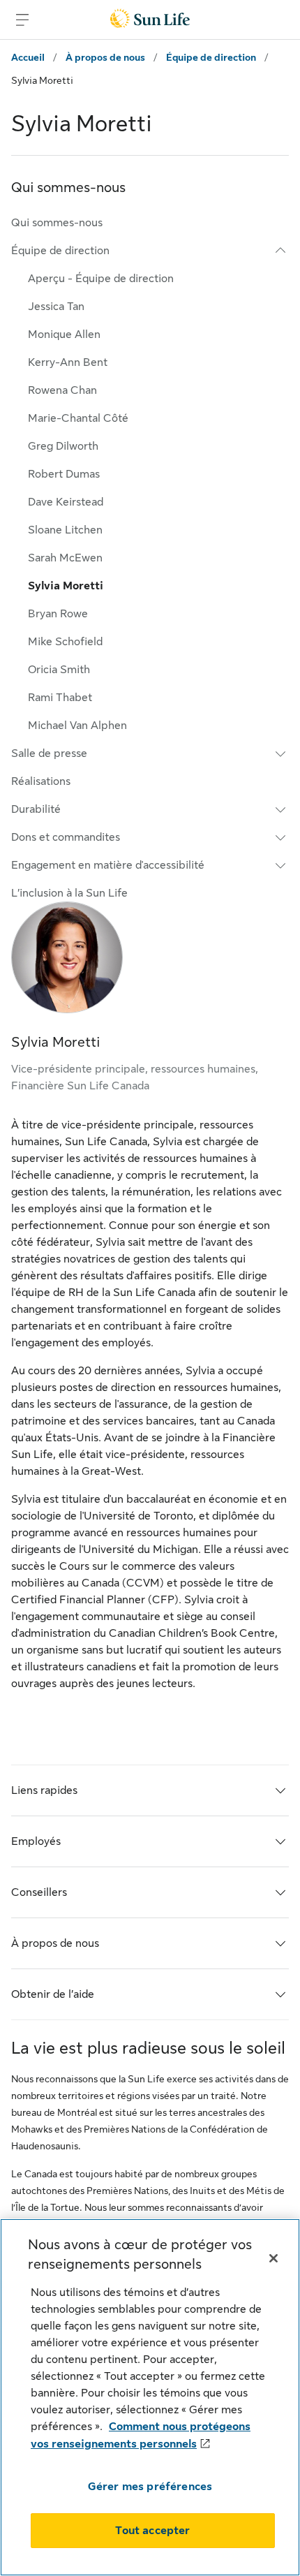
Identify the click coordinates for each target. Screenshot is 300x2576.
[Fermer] (273, 2258)
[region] (150, 2397)
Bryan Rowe (58, 614)
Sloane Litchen (65, 530)
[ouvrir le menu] (22, 20)
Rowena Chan (62, 390)
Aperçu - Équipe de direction (101, 279)
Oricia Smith (59, 670)
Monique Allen (64, 334)
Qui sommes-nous (57, 223)
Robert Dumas (64, 474)
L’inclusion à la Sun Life (69, 893)
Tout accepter (152, 2531)
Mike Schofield (65, 642)
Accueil (28, 57)
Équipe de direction (211, 57)
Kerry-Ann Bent (68, 362)
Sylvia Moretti (66, 586)
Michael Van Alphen (77, 726)
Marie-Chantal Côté (78, 418)
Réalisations (41, 781)
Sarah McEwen (65, 558)
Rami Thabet (60, 698)
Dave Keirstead (66, 502)
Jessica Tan (56, 307)
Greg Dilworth (63, 446)
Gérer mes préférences (150, 2487)
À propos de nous (105, 57)
